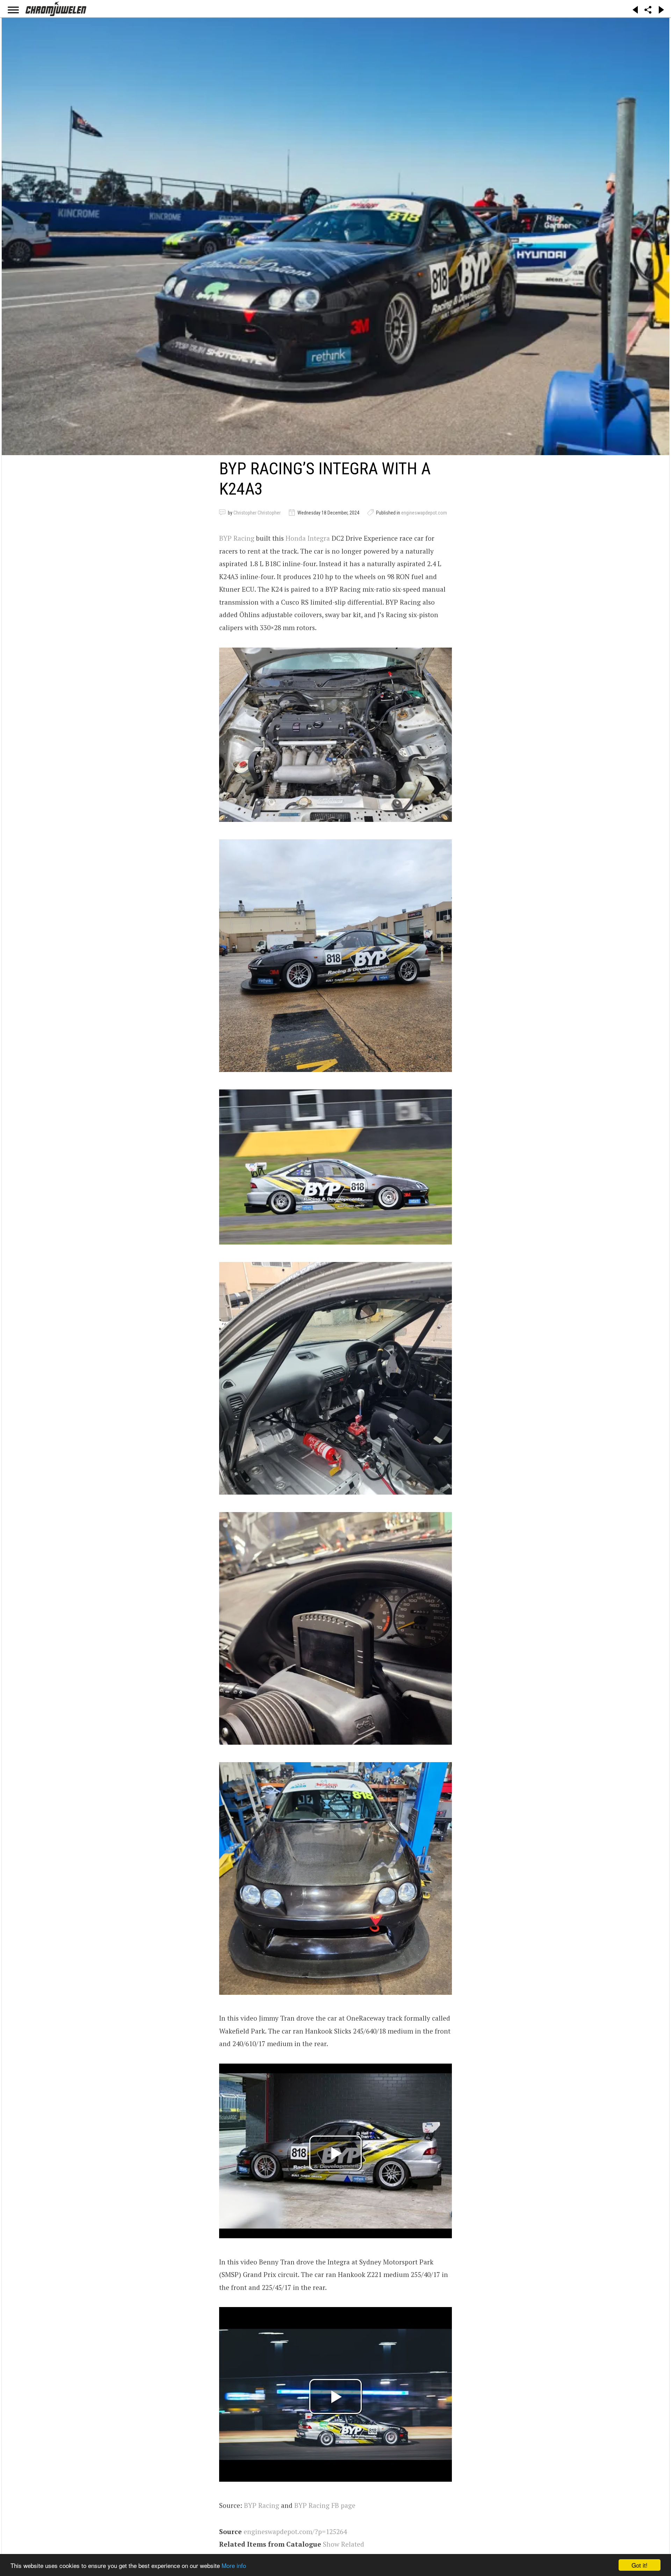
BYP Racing (237, 538)
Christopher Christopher (257, 513)
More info (234, 2565)
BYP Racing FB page (325, 2505)
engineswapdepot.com (424, 513)
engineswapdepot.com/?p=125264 (295, 2531)
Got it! (640, 2565)
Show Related (344, 2544)
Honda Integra (308, 538)
